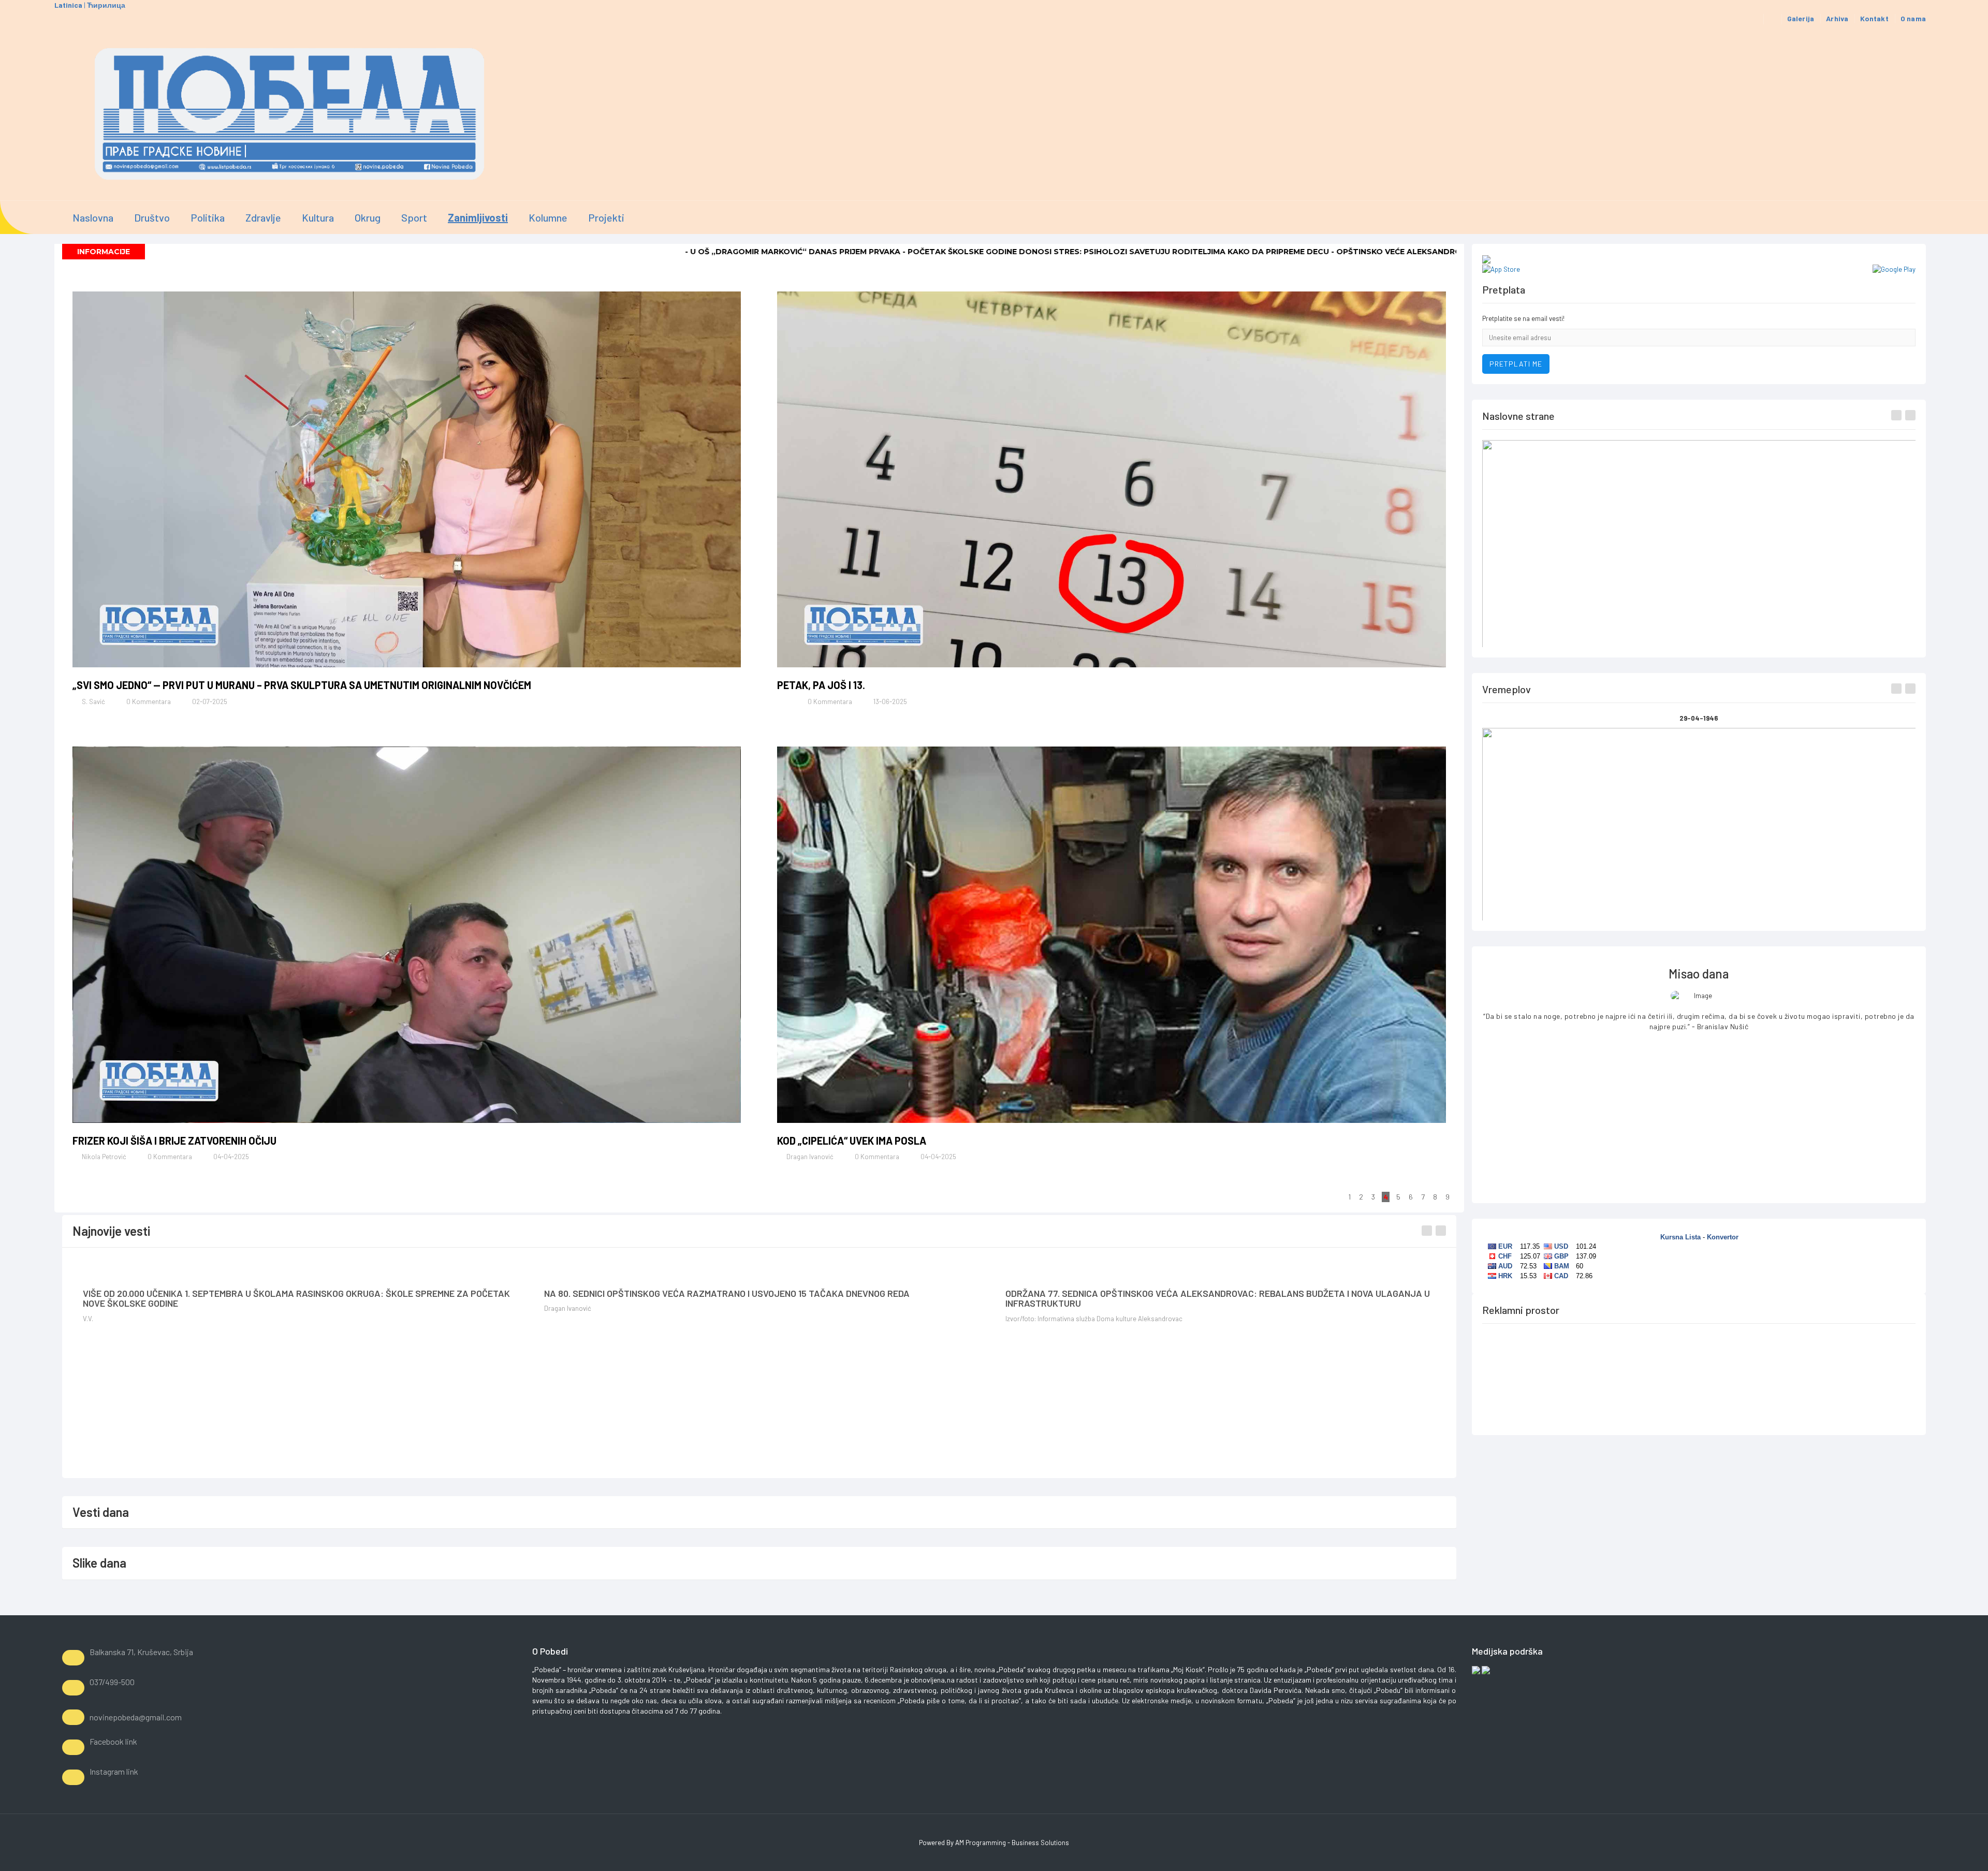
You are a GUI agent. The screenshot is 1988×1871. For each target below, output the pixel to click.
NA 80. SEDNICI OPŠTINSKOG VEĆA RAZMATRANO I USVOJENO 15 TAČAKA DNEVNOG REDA (727, 1293)
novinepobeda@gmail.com (136, 1717)
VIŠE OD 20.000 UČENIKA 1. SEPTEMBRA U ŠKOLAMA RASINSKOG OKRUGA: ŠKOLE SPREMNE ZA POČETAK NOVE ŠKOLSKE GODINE (296, 1298)
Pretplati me (1516, 364)
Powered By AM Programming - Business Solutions (994, 1843)
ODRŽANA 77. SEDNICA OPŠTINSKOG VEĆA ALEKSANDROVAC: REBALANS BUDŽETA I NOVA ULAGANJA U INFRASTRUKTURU (1218, 1298)
